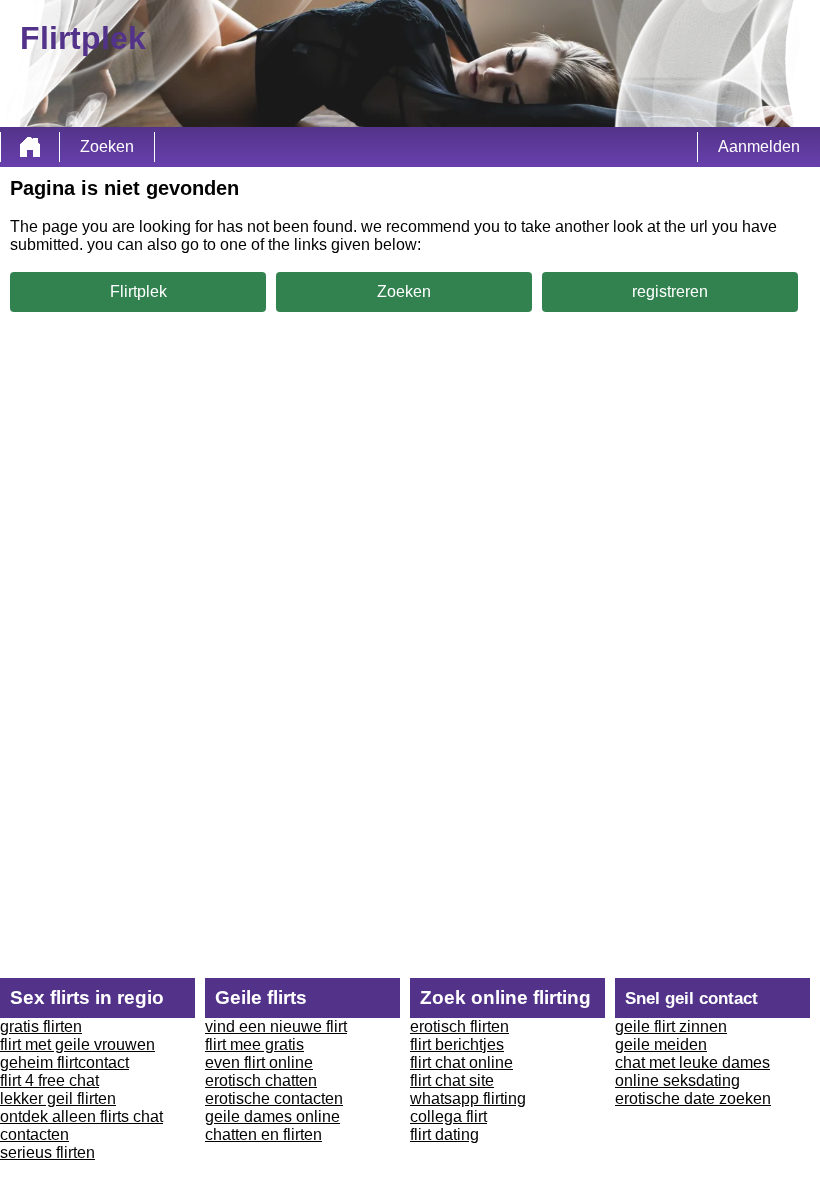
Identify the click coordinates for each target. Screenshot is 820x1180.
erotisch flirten (459, 1026)
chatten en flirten (263, 1134)
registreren (670, 291)
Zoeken (107, 146)
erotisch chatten (261, 1080)
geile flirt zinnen (671, 1026)
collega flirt (448, 1116)
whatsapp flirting (468, 1098)
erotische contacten (274, 1098)
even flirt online (259, 1062)
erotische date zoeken (693, 1098)
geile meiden (661, 1044)
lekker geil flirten (58, 1098)
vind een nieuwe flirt (276, 1026)
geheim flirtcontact (64, 1062)
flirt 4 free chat (49, 1080)
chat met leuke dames (692, 1062)
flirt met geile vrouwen (77, 1044)
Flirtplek (138, 291)
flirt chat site (452, 1080)
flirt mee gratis (254, 1044)
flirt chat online (461, 1062)
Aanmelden (759, 146)
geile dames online (272, 1116)
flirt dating (444, 1134)
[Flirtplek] (30, 147)
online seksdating (677, 1080)
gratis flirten (41, 1026)
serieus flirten (47, 1152)
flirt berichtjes (457, 1044)
